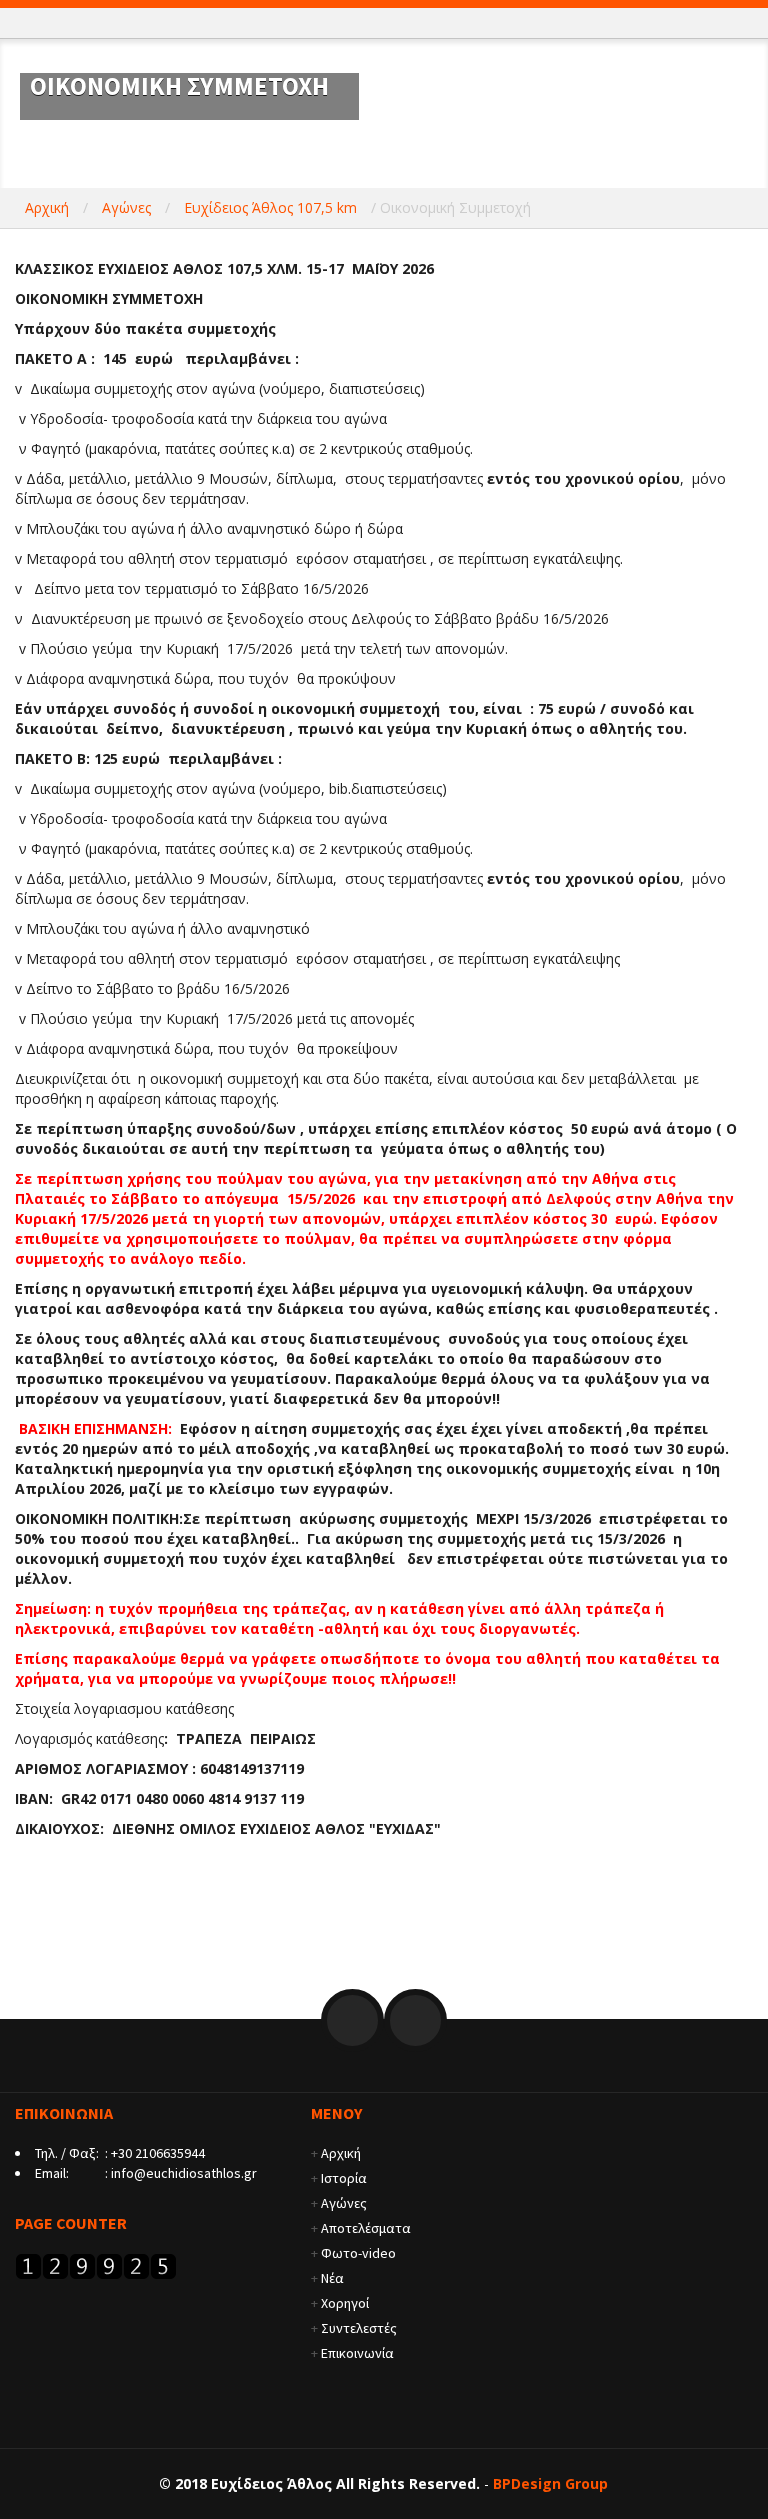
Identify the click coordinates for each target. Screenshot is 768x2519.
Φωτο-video (358, 2253)
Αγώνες (126, 207)
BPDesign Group (550, 2483)
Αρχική (47, 207)
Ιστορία (344, 2178)
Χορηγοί (345, 2303)
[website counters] (96, 2264)
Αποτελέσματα (366, 2228)
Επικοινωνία (357, 2353)
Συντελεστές (359, 2328)
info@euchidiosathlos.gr (184, 2173)
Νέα (332, 2278)
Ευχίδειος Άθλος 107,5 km (270, 207)
